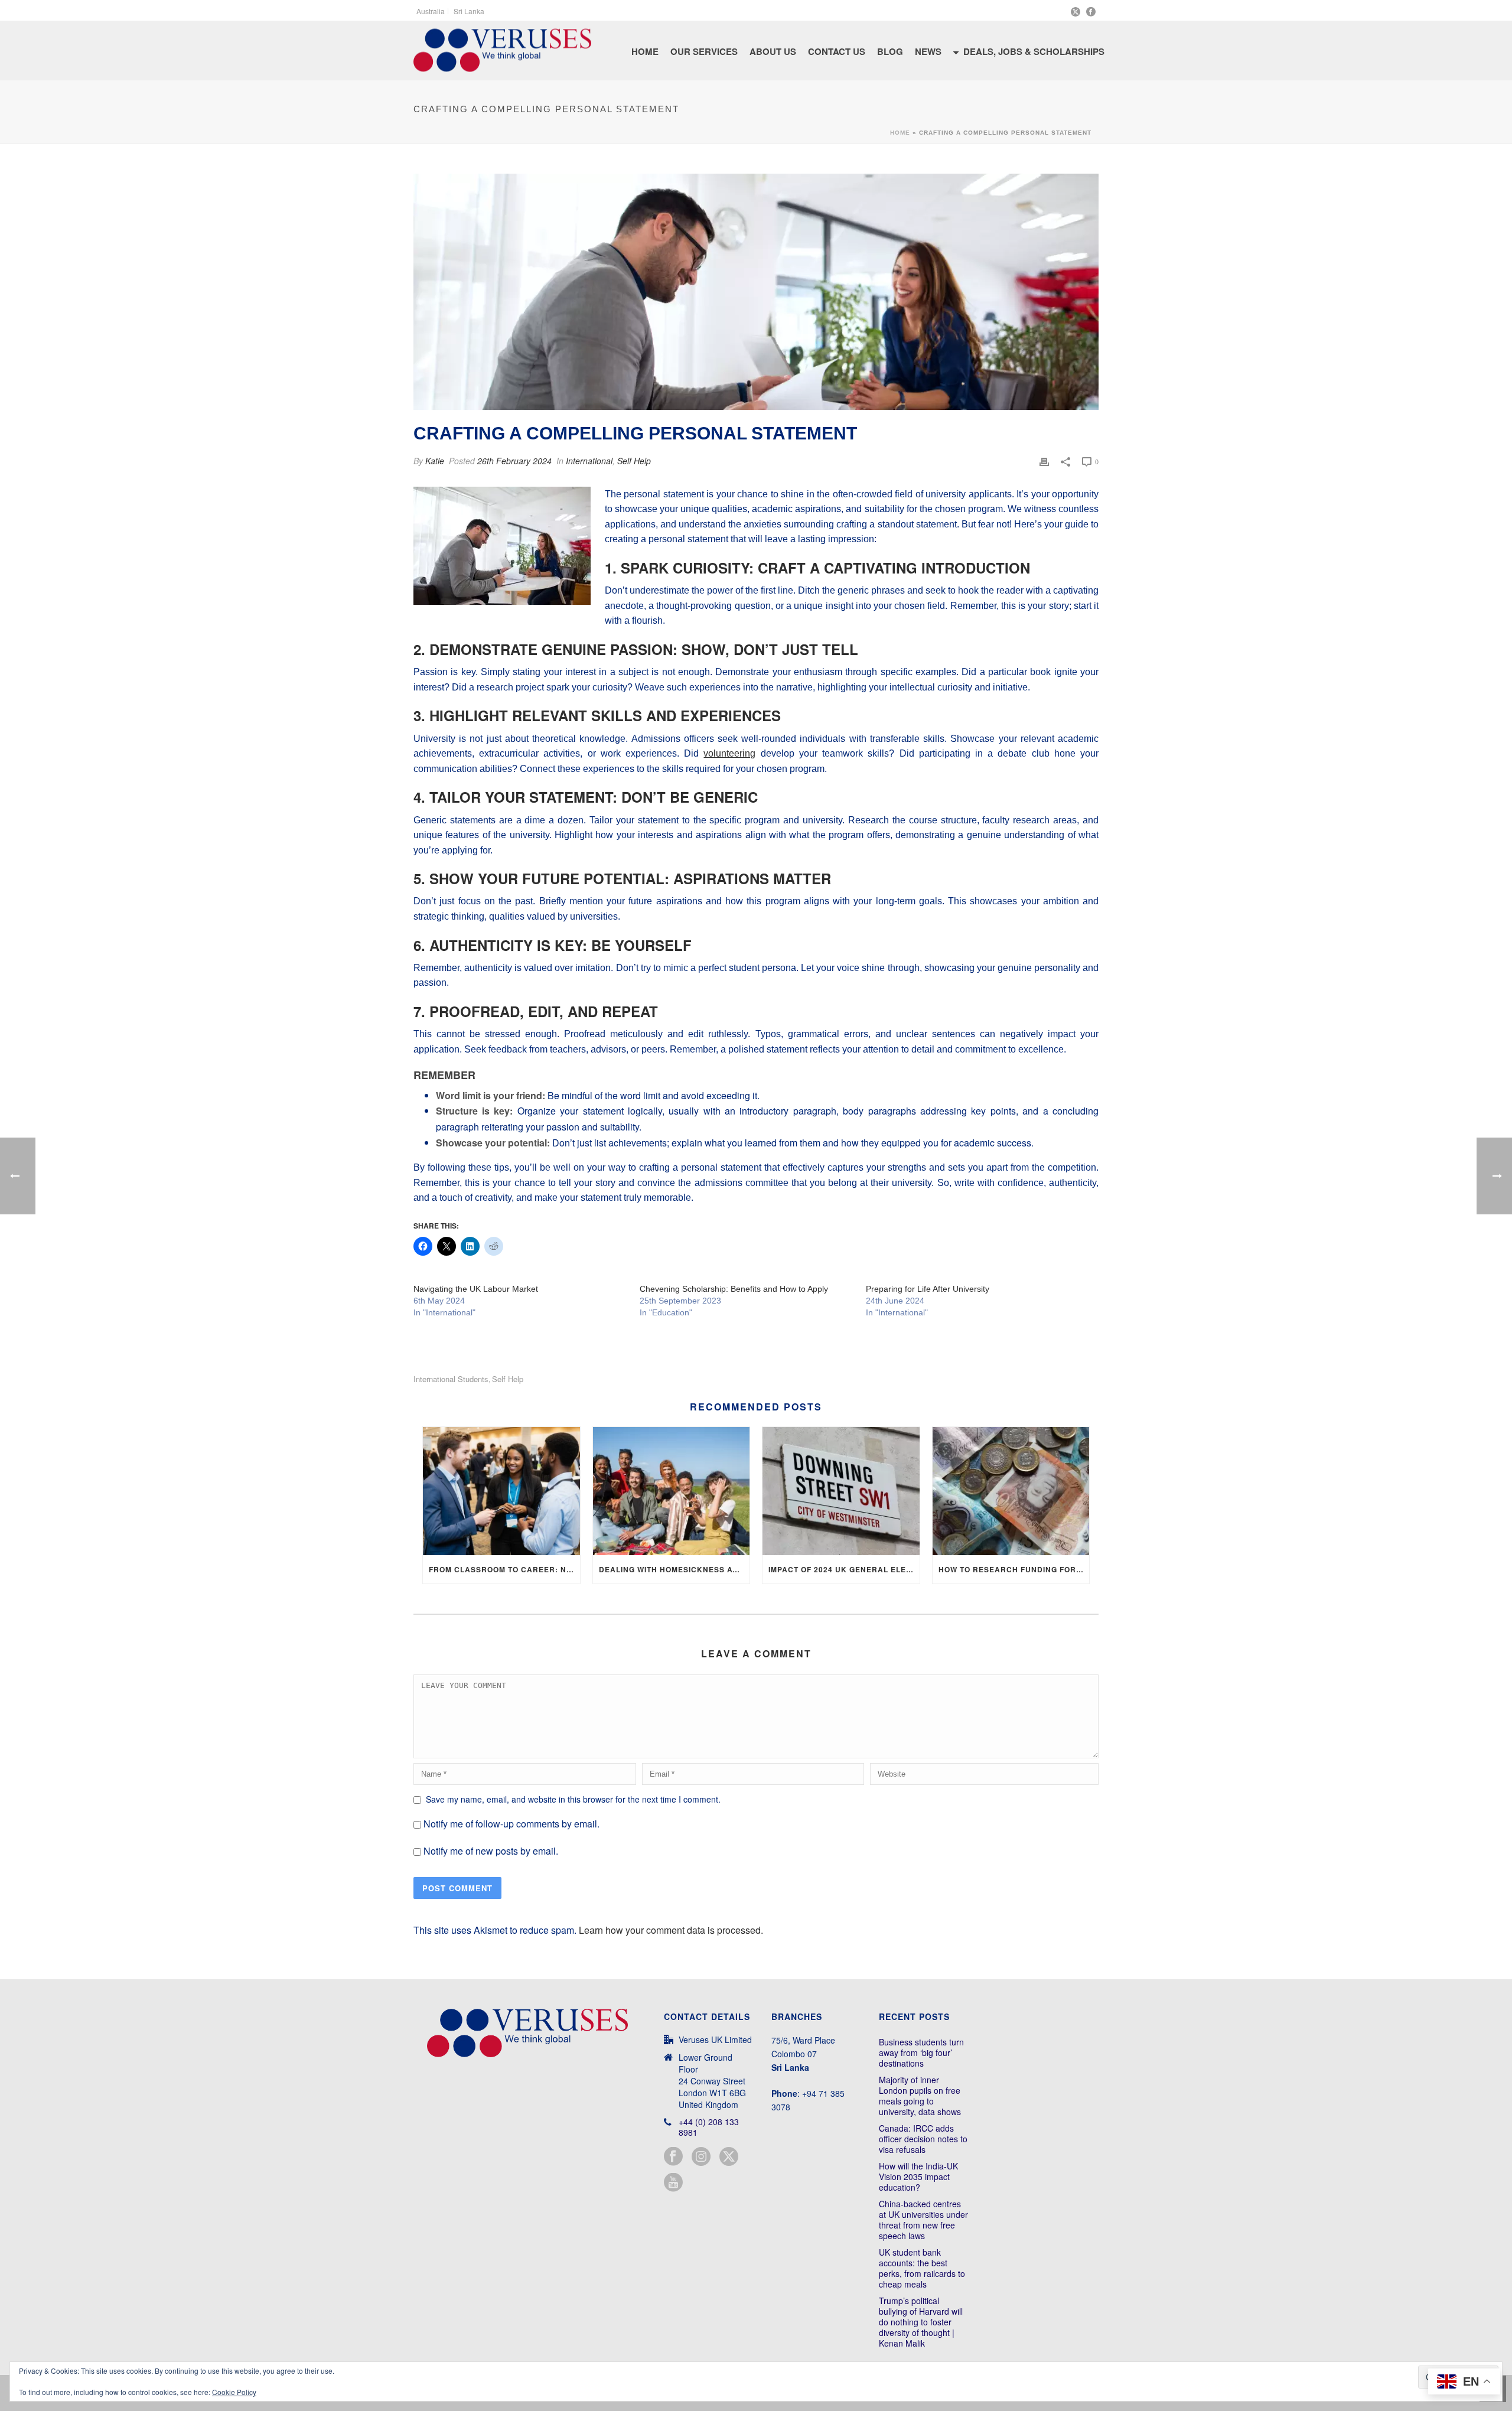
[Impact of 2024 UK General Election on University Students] (841, 1491)
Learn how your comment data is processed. (671, 1930)
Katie (435, 461)
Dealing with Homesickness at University (674, 1569)
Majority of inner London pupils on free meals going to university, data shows (920, 2096)
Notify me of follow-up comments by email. (511, 1824)
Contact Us (837, 51)
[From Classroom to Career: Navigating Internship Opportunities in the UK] (501, 1491)
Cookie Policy (234, 2392)
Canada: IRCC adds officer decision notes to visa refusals (923, 2139)
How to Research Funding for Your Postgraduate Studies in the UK (1014, 1569)
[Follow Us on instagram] (701, 2157)
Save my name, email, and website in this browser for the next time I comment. (573, 1799)
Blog (890, 51)
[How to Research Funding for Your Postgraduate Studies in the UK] (1011, 1491)
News (928, 51)
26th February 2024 (514, 461)
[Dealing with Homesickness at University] (672, 1491)
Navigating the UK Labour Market (476, 1289)
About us (773, 51)
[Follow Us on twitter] (729, 2157)
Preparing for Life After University (928, 1289)
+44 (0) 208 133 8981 (709, 2127)
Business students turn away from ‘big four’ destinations (921, 2052)
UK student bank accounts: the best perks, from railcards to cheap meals (922, 2268)
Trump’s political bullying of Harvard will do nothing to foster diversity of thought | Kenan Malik (921, 2322)
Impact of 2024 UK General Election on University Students (844, 1569)
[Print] (1044, 461)
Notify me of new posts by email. (491, 1851)
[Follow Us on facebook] (673, 2157)
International (589, 461)
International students (451, 1379)
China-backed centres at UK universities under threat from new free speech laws (923, 2220)
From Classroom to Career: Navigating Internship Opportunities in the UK (504, 1569)
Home (645, 51)
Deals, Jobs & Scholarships (1034, 51)
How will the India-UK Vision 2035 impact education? (918, 2177)
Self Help (634, 461)
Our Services (704, 51)
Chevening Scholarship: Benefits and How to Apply (734, 1289)
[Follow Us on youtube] (673, 2183)
